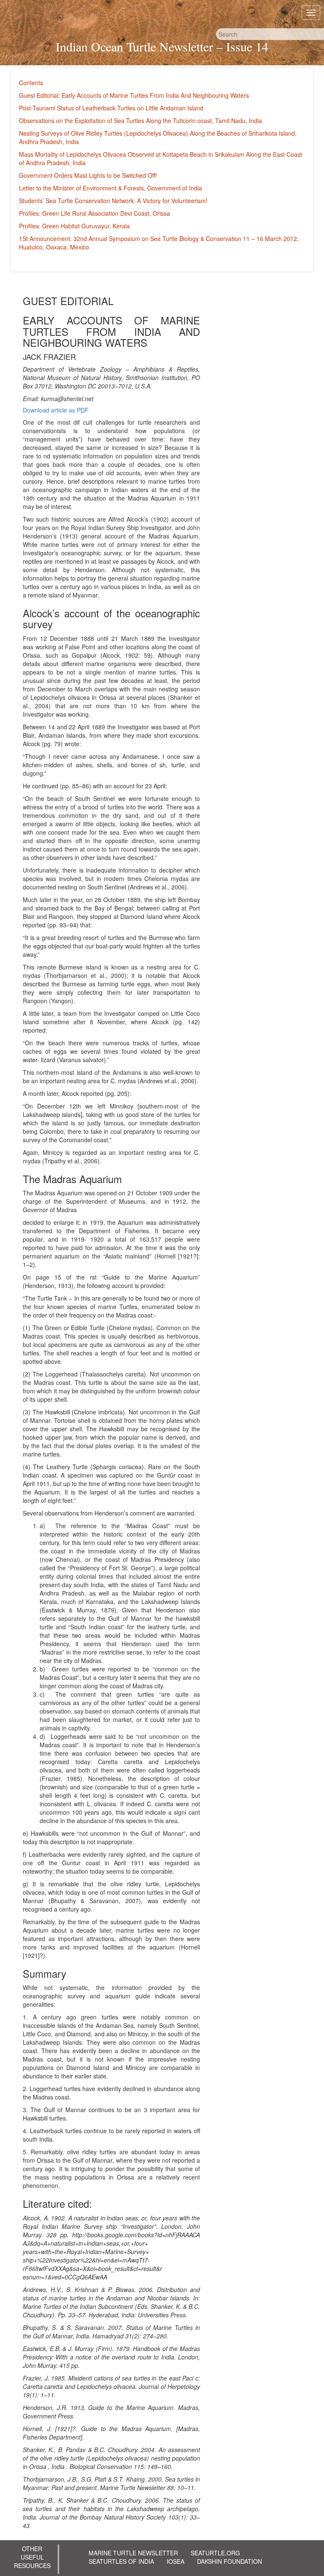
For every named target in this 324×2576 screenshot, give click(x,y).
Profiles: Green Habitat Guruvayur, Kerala (74, 226)
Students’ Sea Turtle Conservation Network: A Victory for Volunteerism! (113, 201)
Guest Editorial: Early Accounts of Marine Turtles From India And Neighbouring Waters (134, 95)
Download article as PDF (56, 410)
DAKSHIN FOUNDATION (229, 2561)
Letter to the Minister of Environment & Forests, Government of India (111, 188)
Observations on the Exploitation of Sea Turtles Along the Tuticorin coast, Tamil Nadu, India (140, 120)
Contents (31, 83)
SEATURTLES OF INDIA (121, 2561)
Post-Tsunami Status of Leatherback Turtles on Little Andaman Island (111, 108)
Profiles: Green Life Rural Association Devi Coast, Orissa (94, 213)
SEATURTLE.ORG (215, 2553)
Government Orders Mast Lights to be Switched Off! (88, 175)
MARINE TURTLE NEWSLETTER (133, 2553)
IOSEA (175, 2561)
